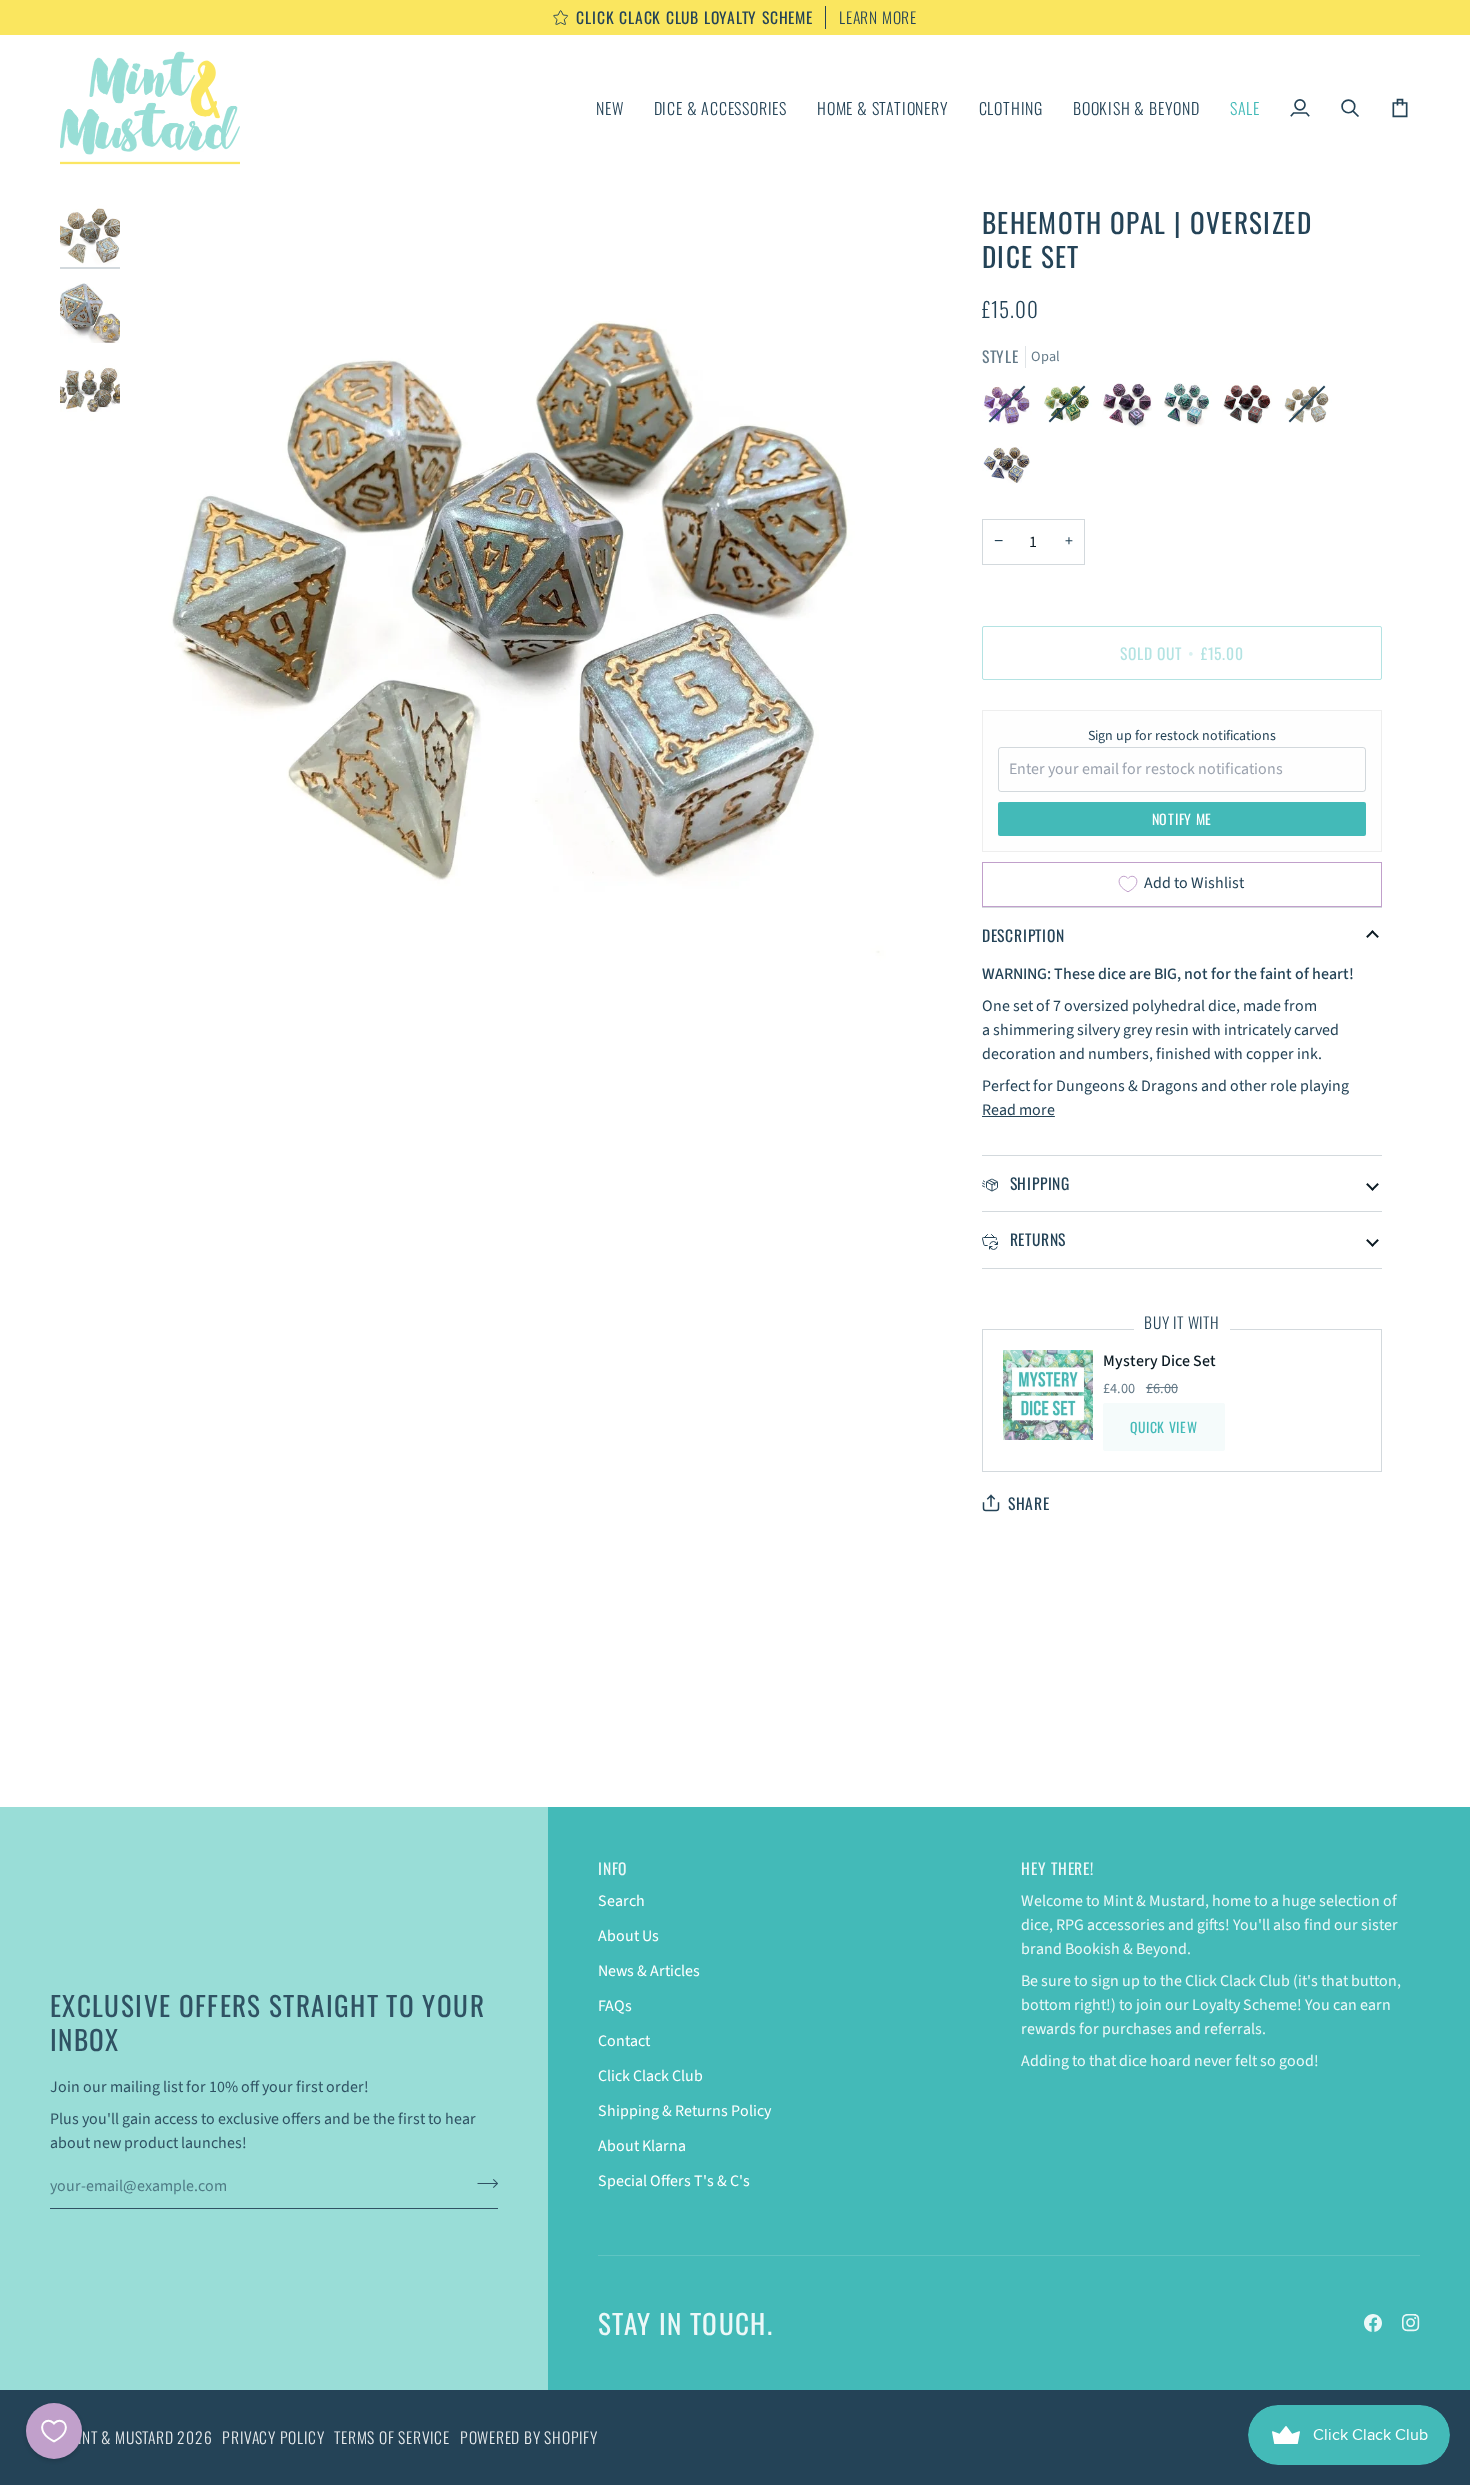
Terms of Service (391, 2437)
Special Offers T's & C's (674, 2181)
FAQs (615, 2006)
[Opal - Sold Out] (1312, 409)
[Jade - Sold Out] (1072, 409)
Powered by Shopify (529, 2437)
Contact (624, 2041)
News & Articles (649, 1971)
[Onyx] (1252, 409)
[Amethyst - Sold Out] (1012, 409)
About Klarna (642, 2146)
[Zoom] (167, 941)
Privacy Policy (273, 2437)
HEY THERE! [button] (1057, 1868)
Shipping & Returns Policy (684, 2111)
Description (1023, 935)
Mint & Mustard (121, 2437)
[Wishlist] (54, 2431)
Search (621, 1901)
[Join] (481, 2184)
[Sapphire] (1007, 469)
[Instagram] (1411, 2323)
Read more (1018, 1110)
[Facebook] (1373, 2323)
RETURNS (1035, 1239)
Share (1029, 1503)
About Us (628, 1936)
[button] (720, 108)
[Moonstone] (1192, 409)
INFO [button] (612, 1868)
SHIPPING (1037, 1183)
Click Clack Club (650, 2076)
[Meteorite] (1132, 409)
